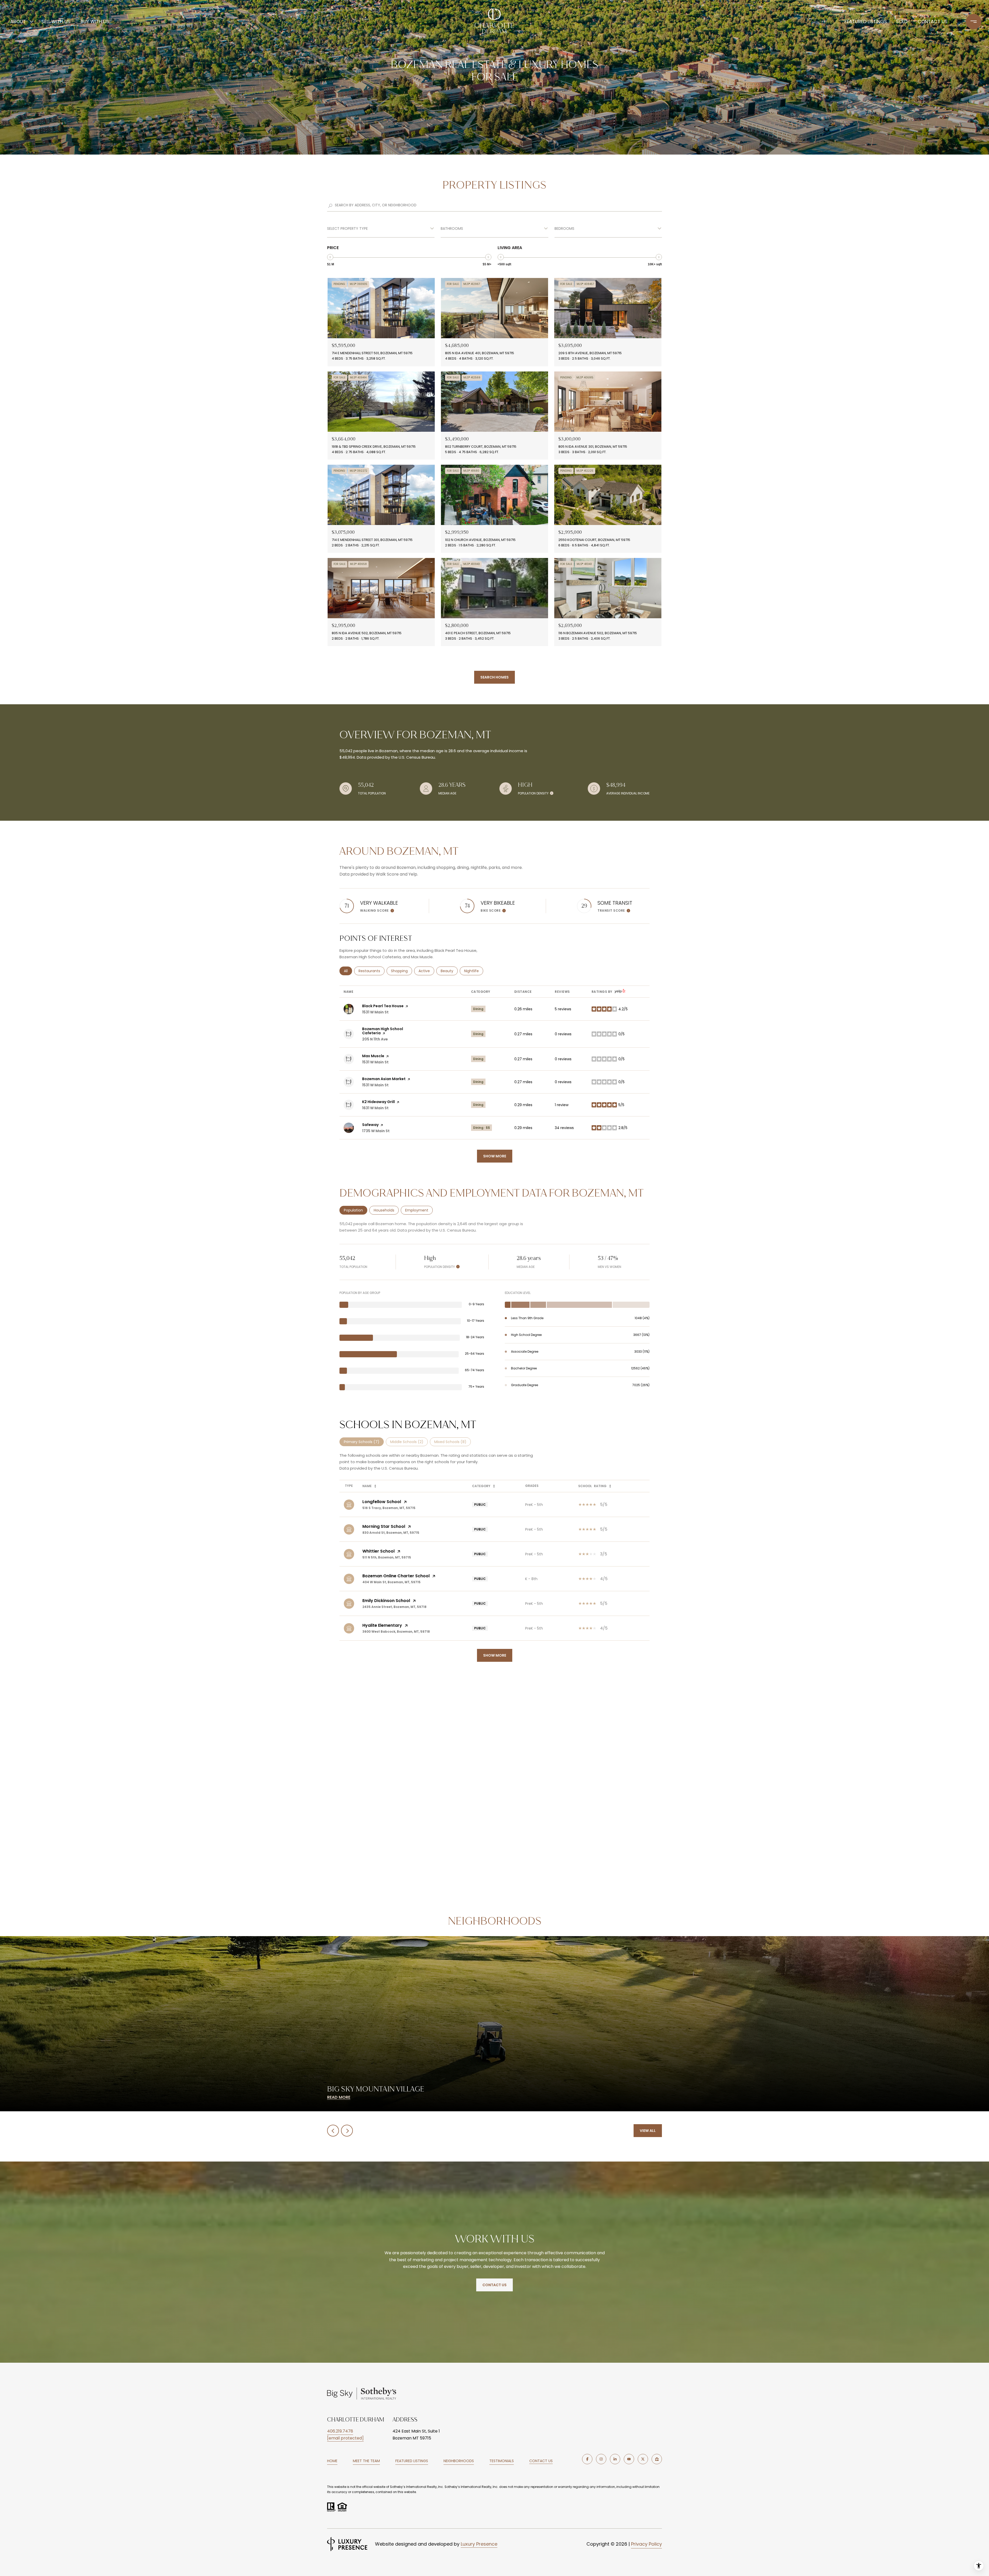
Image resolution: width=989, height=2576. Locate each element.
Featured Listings (866, 22)
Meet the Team (366, 2461)
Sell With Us (56, 22)
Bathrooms (452, 228)
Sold (902, 22)
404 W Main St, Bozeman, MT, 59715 (391, 1582)
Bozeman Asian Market (384, 1079)
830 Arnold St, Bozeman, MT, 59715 (391, 1533)
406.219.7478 (340, 2431)
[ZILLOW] (657, 2459)
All (348, 971)
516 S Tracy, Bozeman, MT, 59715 (389, 1508)
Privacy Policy (646, 2544)
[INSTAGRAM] (601, 2459)
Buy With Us (95, 22)
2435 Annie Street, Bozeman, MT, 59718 (394, 1607)
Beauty (449, 971)
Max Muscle (373, 1056)
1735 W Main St (376, 1131)
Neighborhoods (459, 2461)
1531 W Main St (375, 1012)
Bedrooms (564, 228)
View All (648, 2131)
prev (333, 2131)
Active (426, 971)
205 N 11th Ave (375, 1039)
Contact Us (541, 2461)
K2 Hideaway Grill (378, 1102)
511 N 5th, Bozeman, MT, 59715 (387, 1557)
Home (332, 2461)
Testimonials (502, 2461)
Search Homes (494, 677)
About (18, 22)
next (347, 2131)
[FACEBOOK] (587, 2459)
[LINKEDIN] (615, 2459)
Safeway (370, 1125)
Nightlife (474, 971)
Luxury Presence (479, 2544)
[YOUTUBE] (629, 2459)
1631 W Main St (375, 1108)
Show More (495, 1655)
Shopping (402, 971)
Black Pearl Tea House (383, 1006)
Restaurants (372, 971)
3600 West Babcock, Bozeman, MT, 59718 (396, 1632)
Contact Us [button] (494, 2285)
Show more (495, 1156)
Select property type (347, 228)
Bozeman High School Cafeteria (383, 1031)
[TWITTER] (643, 2459)
